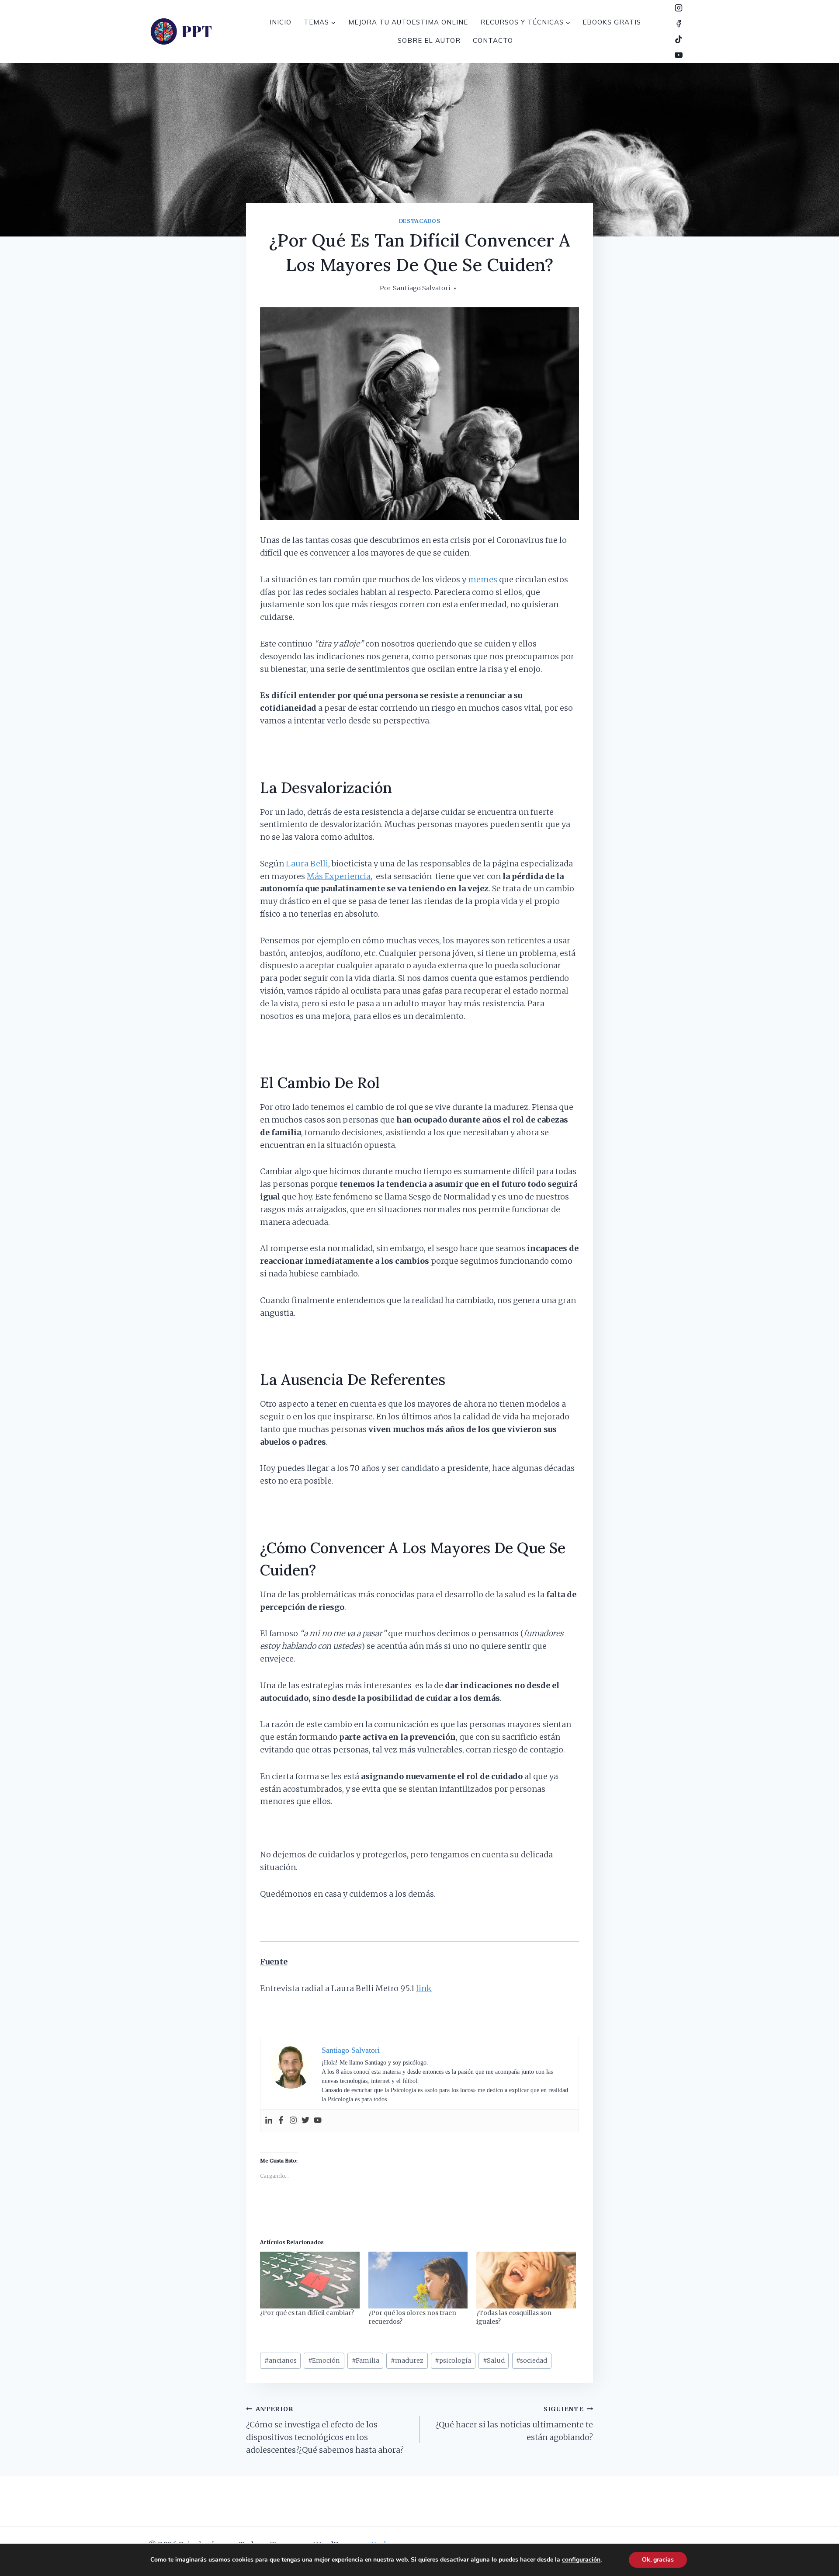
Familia (366, 2360)
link (424, 1988)
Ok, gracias (658, 2560)
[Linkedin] (269, 2121)
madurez (407, 2360)
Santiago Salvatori (422, 288)
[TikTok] (679, 39)
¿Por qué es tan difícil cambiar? (307, 2313)
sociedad (532, 2360)
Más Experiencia (339, 876)
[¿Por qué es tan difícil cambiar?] (310, 2280)
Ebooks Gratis (612, 22)
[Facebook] (679, 24)
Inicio (281, 22)
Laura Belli (307, 864)
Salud (494, 2360)
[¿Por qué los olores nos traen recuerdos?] (418, 2280)
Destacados (419, 221)
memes (483, 579)
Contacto (493, 40)
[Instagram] (679, 8)
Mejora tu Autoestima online (408, 22)
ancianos (281, 2360)
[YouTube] (679, 55)
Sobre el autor (429, 40)
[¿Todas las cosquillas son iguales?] (526, 2280)
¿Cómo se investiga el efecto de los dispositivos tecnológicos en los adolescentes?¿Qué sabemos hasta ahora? (325, 2430)
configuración (581, 2560)
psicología (453, 2360)
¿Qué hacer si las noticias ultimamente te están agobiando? (514, 2424)
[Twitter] (305, 2121)
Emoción (324, 2360)
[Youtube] (318, 2121)
